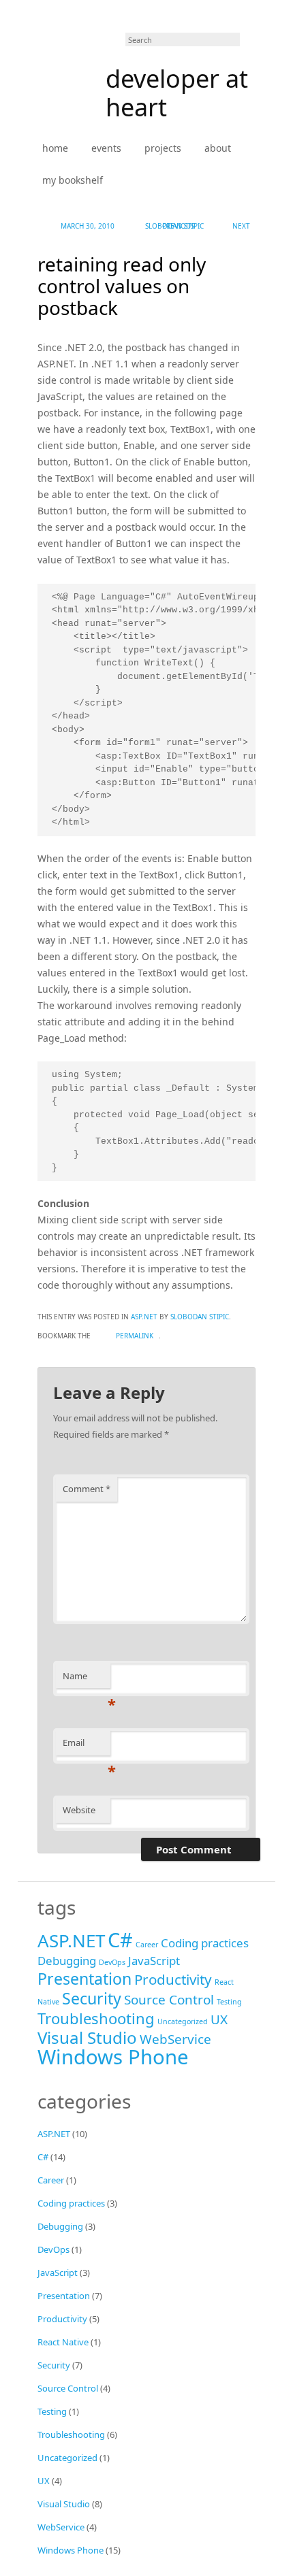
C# (120, 1939)
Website (79, 1810)
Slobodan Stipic (174, 226)
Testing (229, 2002)
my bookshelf (73, 180)
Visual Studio (87, 2037)
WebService (175, 2039)
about (218, 148)
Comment (87, 1489)
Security (92, 1998)
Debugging (67, 1961)
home (55, 148)
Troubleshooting (96, 2018)
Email (87, 1746)
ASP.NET (144, 1317)
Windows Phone (113, 2057)
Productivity (173, 1979)
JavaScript (154, 1961)
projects (163, 148)
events (106, 148)
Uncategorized (183, 2021)
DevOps (112, 1962)
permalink (135, 1336)
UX (219, 2019)
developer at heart (177, 93)
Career (147, 1945)
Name (87, 1679)
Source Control (169, 2000)
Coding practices (205, 1943)
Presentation (84, 1979)
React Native (63, 2342)
